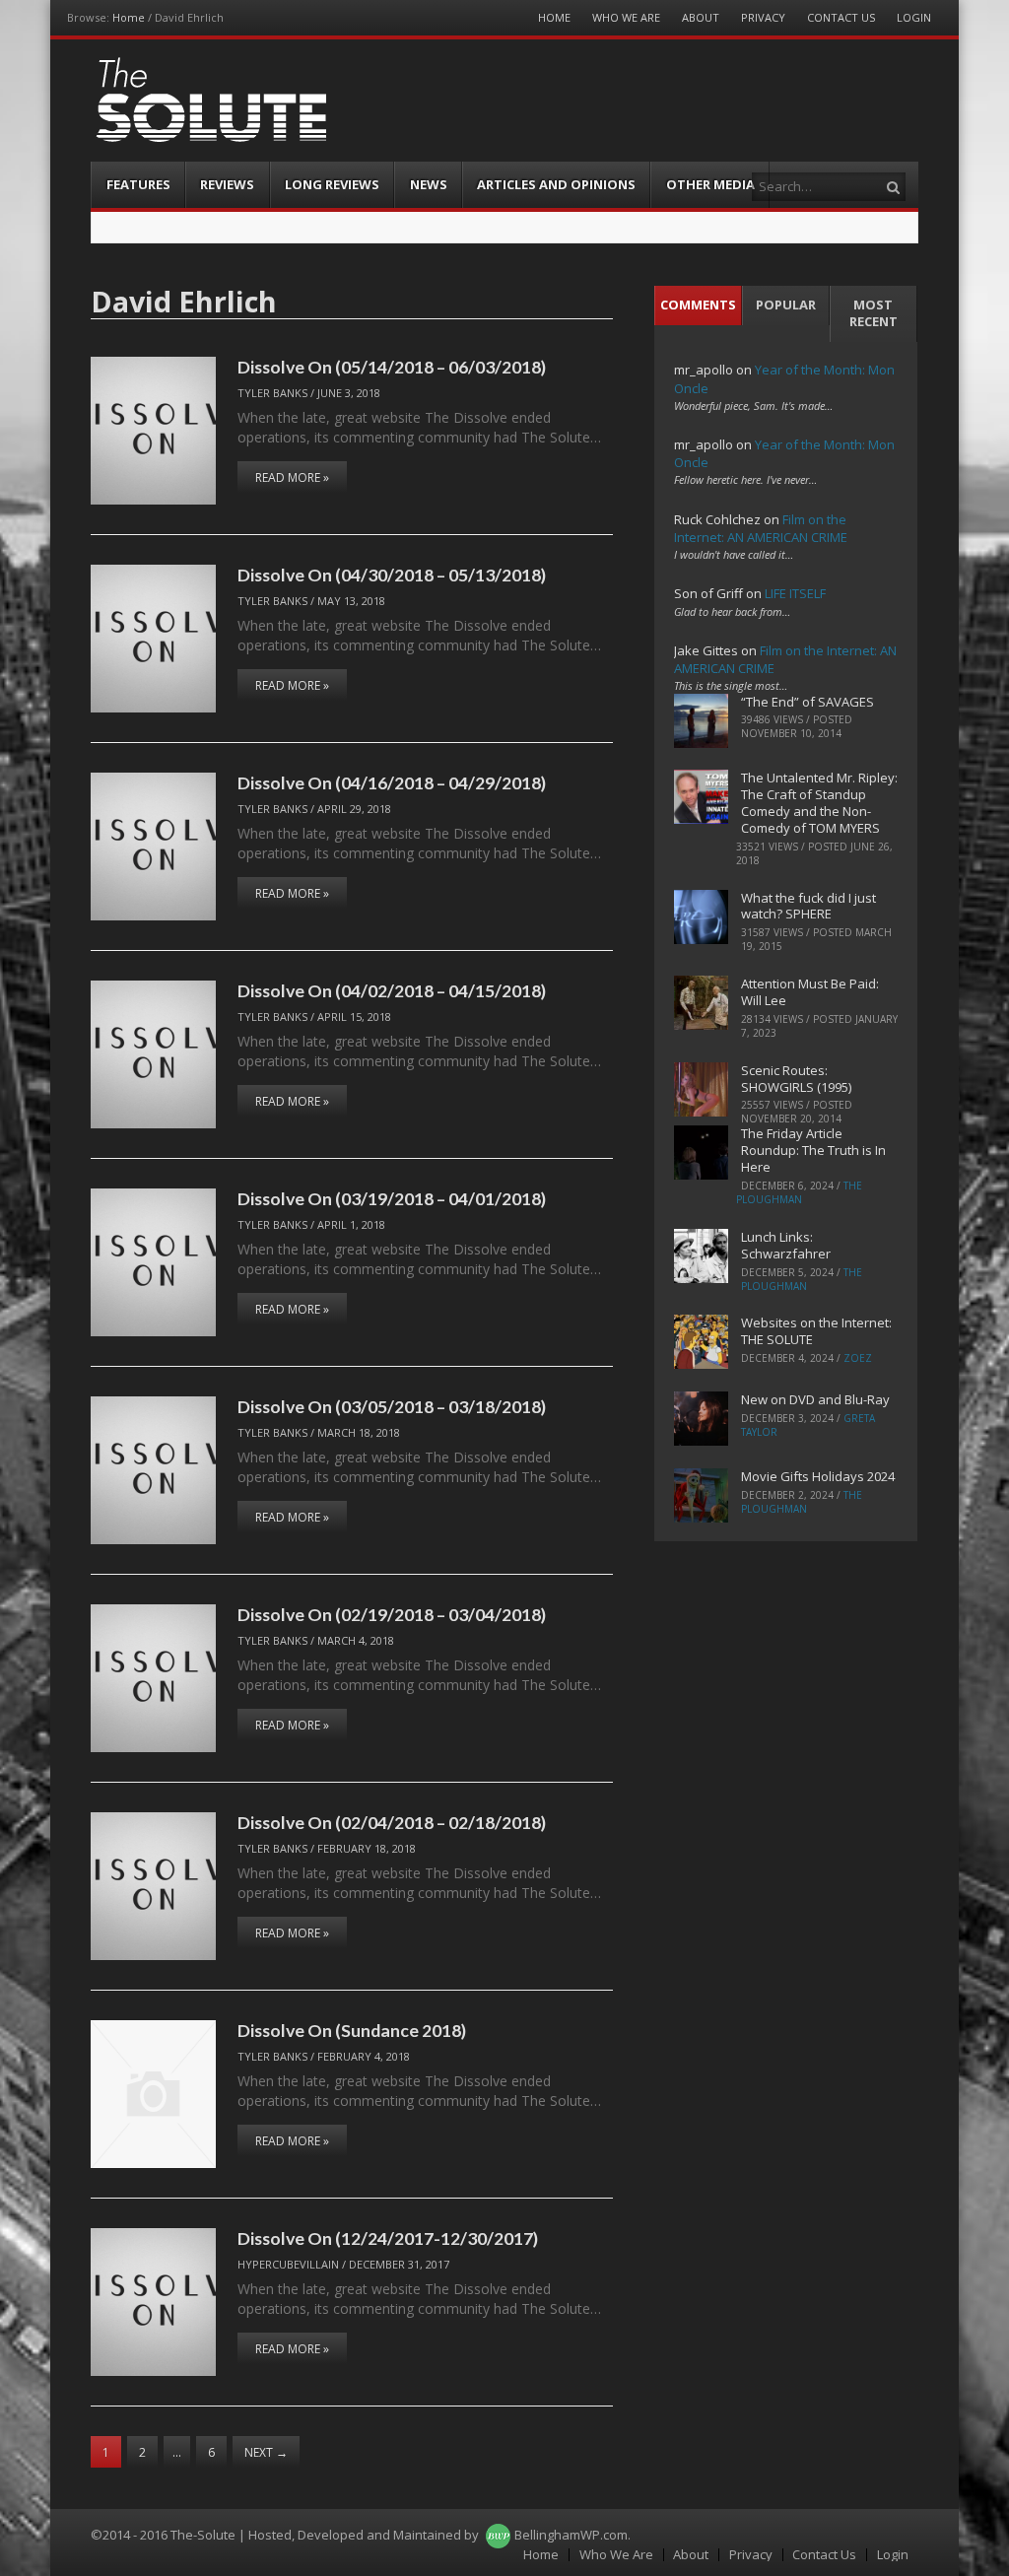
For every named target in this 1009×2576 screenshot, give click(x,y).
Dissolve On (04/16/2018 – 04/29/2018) (392, 782)
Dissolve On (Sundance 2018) (352, 2030)
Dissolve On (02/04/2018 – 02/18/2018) (392, 1822)
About (701, 17)
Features (138, 184)
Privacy (763, 17)
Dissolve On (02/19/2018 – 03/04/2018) (392, 1614)
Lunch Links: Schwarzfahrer (786, 1245)
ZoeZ (858, 1358)
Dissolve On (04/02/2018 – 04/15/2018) (392, 990)
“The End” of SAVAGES (807, 702)
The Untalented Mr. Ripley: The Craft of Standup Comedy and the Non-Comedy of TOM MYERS (819, 803)
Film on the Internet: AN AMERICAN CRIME (761, 528)
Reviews (227, 184)
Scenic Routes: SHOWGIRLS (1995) (796, 1079)
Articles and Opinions (556, 184)
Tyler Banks (272, 393)
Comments (698, 305)
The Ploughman (799, 1192)
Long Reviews (332, 184)
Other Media (710, 184)
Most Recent (874, 313)
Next (266, 2452)
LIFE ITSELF (795, 593)
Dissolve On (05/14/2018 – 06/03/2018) (392, 367)
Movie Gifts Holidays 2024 (818, 1476)
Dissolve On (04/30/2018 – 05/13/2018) (392, 575)
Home (129, 17)
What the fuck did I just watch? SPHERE (808, 906)
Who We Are (626, 17)
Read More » (292, 477)
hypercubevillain (288, 2264)
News (429, 184)
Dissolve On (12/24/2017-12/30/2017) (388, 2238)
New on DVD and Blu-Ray (815, 1399)
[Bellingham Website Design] (498, 2535)
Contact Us (841, 17)
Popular (786, 305)
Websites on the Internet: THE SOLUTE (816, 1331)
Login (914, 17)
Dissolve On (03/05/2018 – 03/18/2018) (392, 1406)
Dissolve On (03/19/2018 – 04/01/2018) (392, 1198)
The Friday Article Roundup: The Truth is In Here (813, 1150)
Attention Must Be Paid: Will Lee (810, 992)
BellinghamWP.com (571, 2535)
